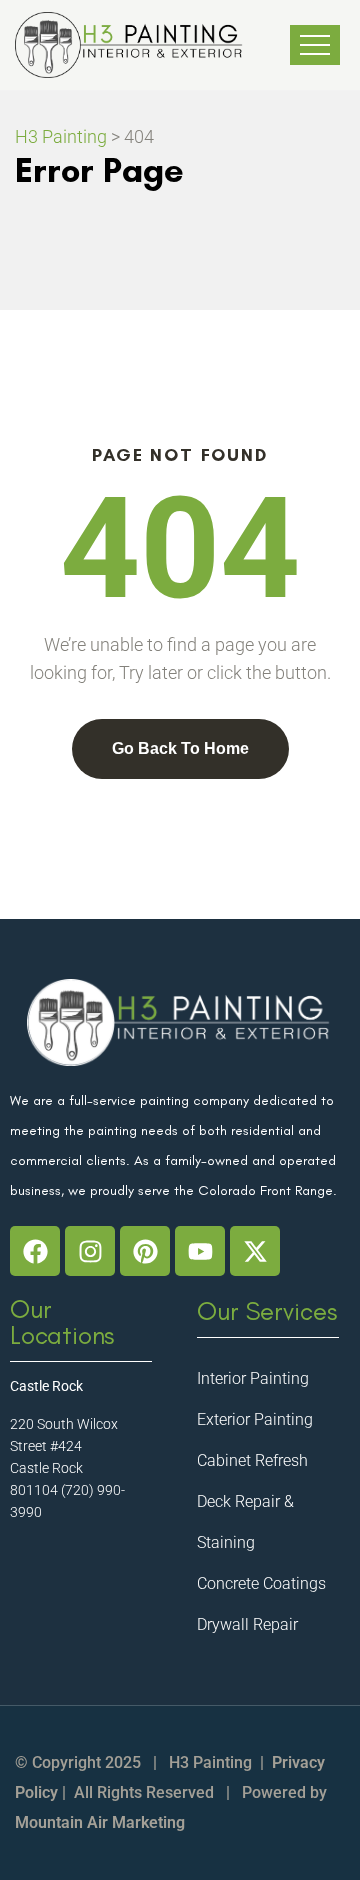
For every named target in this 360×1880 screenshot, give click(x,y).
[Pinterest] (145, 1251)
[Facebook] (35, 1251)
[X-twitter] (255, 1251)
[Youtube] (200, 1251)
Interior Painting (253, 1378)
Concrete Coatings (261, 1583)
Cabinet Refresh (252, 1460)
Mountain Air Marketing (100, 1822)
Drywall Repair (247, 1624)
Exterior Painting (255, 1419)
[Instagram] (90, 1251)
